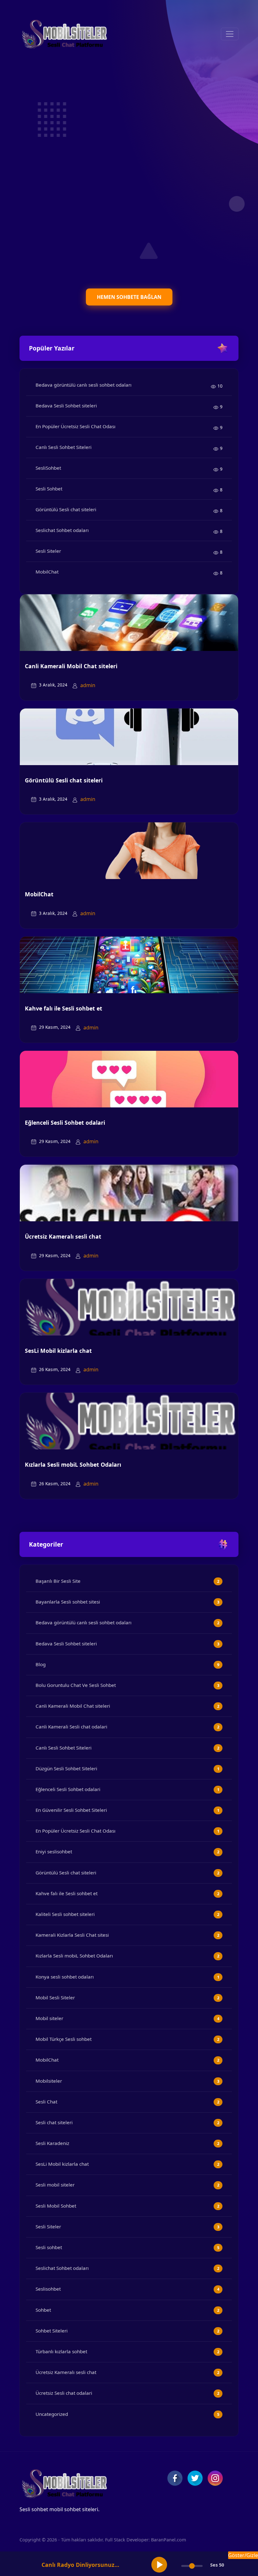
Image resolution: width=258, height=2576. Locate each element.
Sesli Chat (46, 2102)
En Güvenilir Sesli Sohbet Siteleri (71, 1810)
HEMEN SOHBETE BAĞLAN (129, 297)
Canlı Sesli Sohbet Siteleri (64, 447)
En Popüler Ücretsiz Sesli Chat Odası (76, 426)
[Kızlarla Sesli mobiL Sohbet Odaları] (129, 1421)
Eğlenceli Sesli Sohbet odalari (65, 1123)
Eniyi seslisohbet (54, 1851)
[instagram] (215, 2478)
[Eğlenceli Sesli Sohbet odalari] (129, 1078)
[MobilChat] (129, 850)
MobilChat (47, 572)
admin (88, 685)
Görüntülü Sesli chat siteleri (66, 509)
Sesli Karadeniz (52, 2143)
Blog (41, 1664)
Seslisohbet (48, 2289)
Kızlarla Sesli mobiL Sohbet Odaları (73, 1464)
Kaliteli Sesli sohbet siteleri (65, 1914)
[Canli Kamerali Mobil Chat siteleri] (129, 622)
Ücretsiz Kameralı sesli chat (63, 1236)
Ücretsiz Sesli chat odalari (64, 2393)
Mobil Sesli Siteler (55, 1997)
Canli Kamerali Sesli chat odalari (71, 1727)
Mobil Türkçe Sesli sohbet (64, 2039)
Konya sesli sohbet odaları (65, 1977)
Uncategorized (52, 2414)
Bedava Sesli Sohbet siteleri (66, 406)
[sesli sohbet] (64, 34)
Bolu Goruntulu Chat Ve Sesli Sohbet (76, 1685)
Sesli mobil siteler (55, 2185)
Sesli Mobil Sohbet (56, 2206)
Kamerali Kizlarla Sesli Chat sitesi (72, 1935)
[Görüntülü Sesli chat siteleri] (129, 736)
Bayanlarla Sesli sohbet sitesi (68, 1602)
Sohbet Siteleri (52, 2331)
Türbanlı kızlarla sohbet (61, 2351)
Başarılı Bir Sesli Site (58, 1581)
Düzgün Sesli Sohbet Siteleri (66, 1768)
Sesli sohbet (49, 2247)
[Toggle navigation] (230, 34)
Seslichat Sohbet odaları (62, 530)
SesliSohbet (48, 468)
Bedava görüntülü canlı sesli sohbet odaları (84, 385)
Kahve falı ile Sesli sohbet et (64, 1008)
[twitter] (195, 2478)
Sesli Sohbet (49, 489)
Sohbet (43, 2310)
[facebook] (175, 2478)
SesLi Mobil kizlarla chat (58, 1351)
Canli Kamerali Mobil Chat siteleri (71, 666)
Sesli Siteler (48, 551)
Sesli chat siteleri (54, 2122)
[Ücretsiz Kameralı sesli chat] (129, 1192)
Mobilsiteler (49, 2081)
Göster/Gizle (243, 2555)
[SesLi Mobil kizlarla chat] (129, 1307)
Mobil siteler (49, 2018)
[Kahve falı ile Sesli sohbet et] (129, 964)
